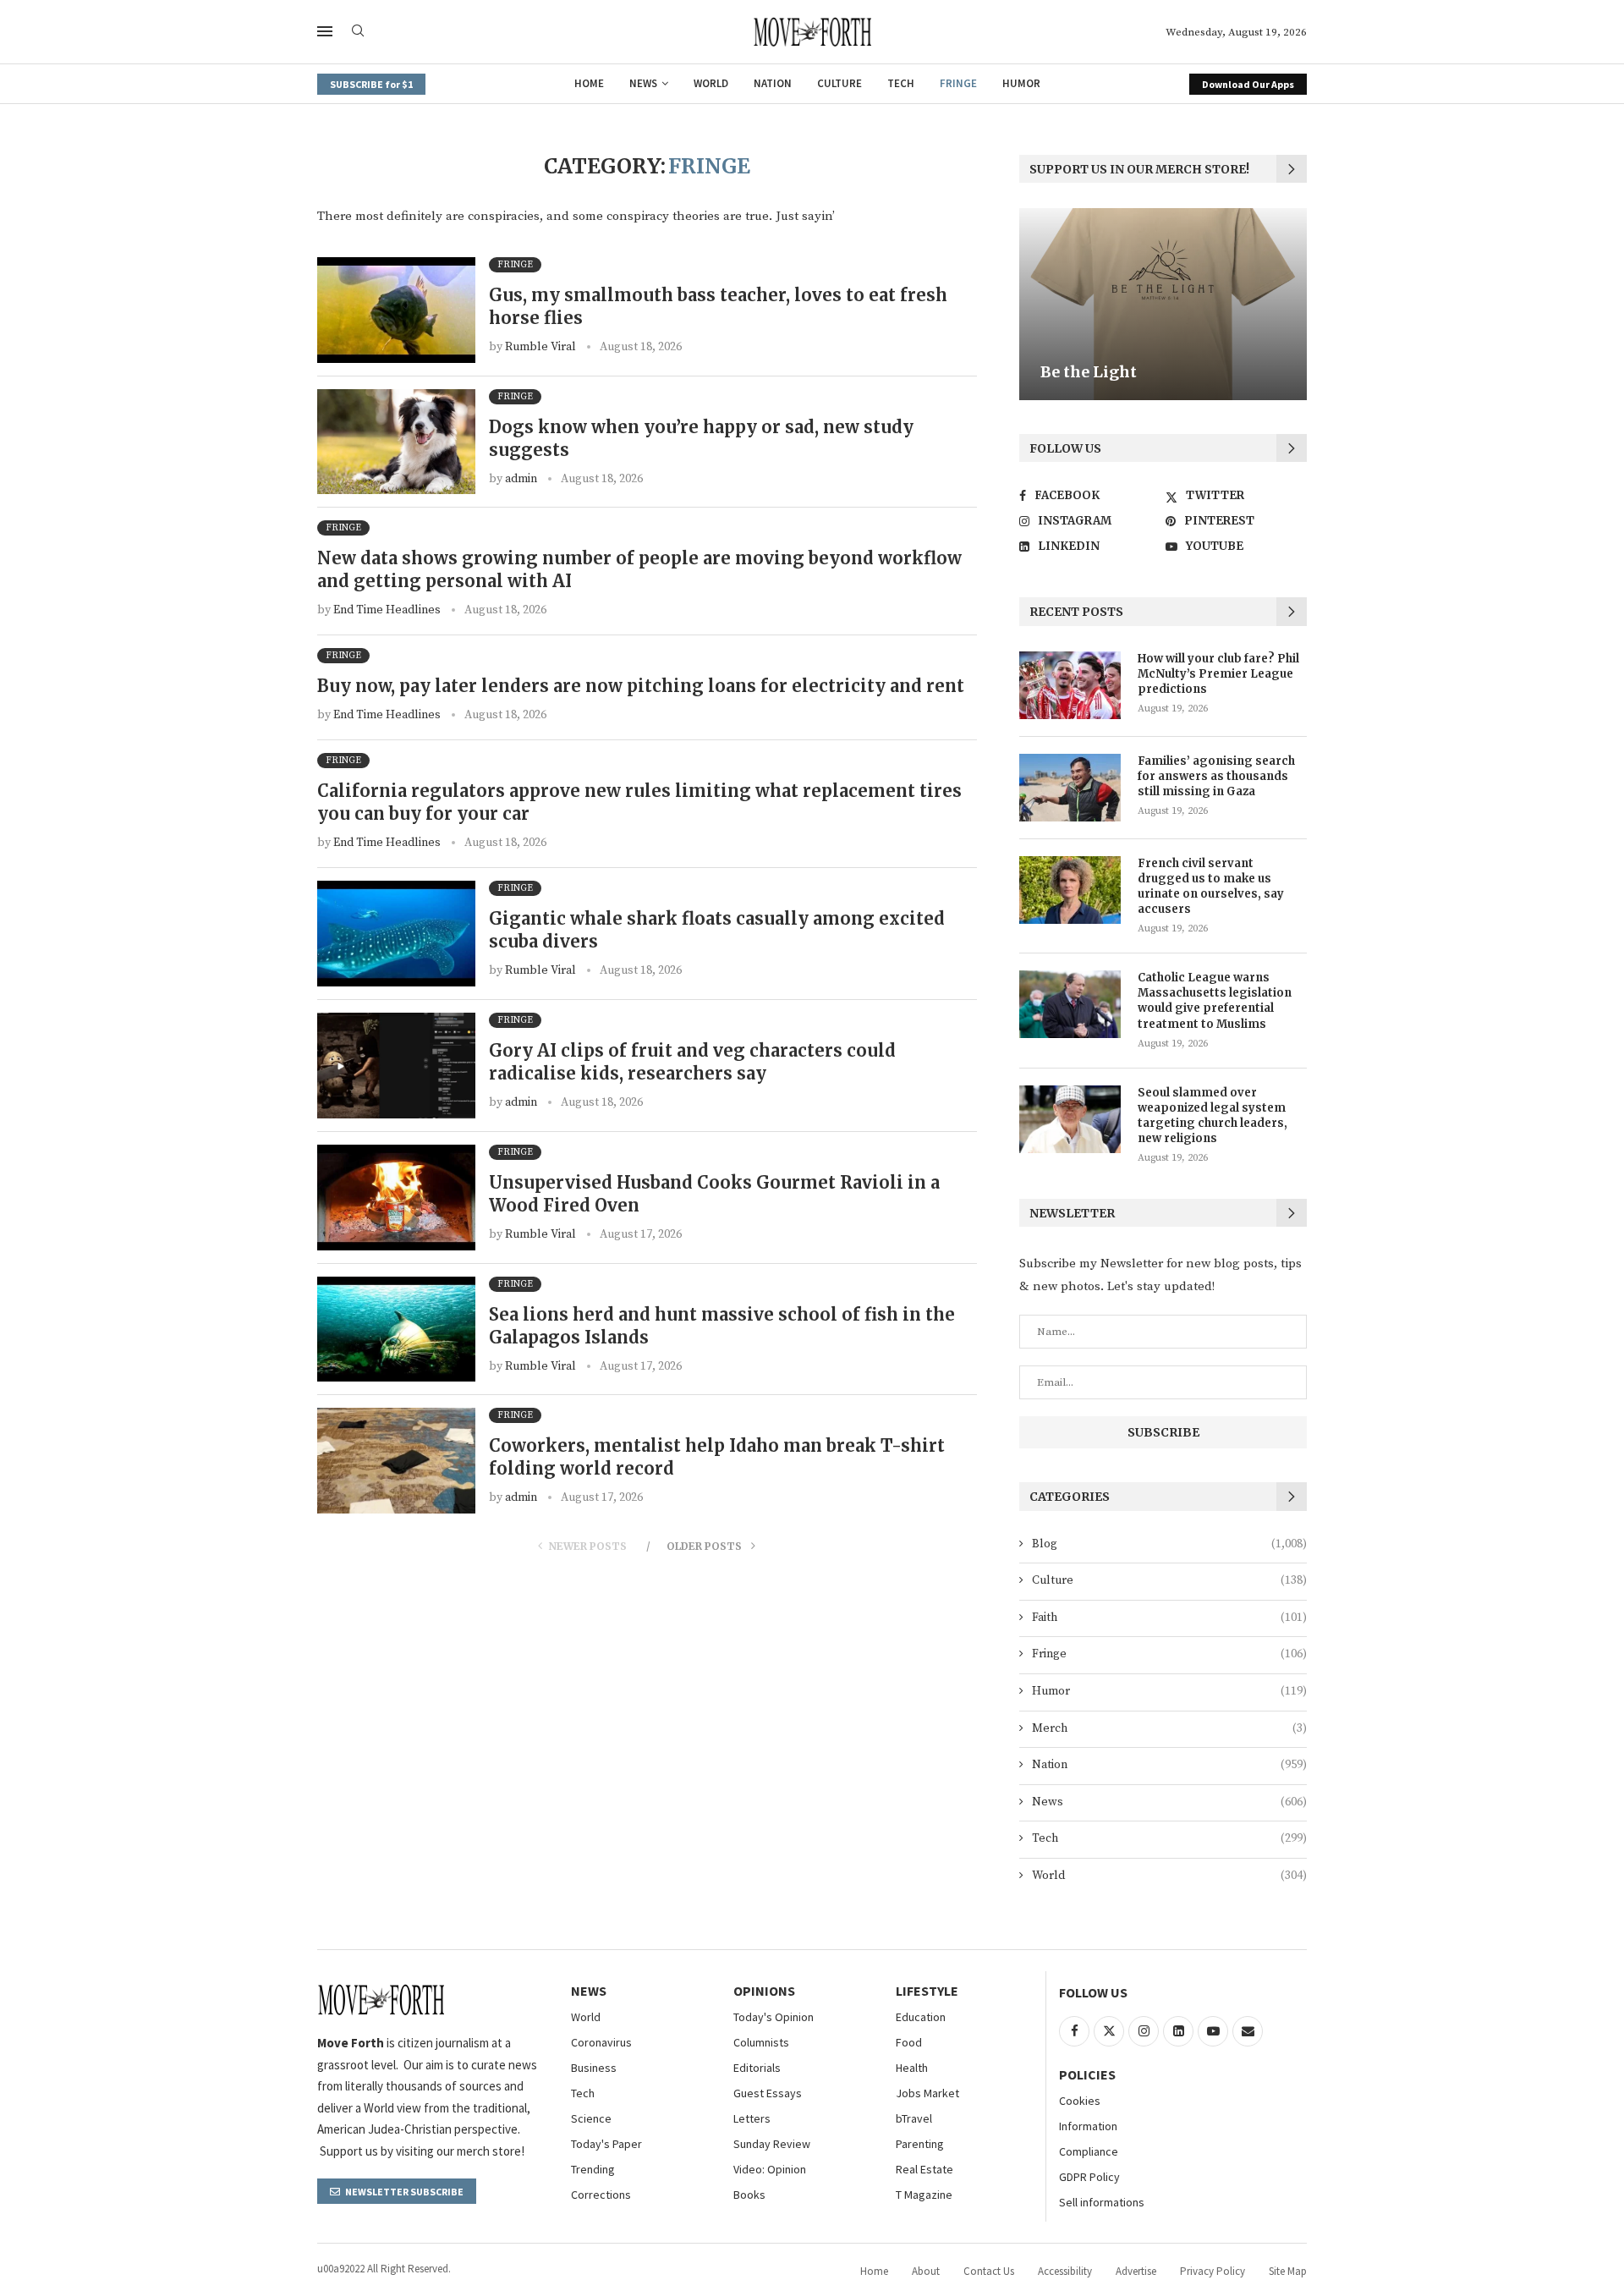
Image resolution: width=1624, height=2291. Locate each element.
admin (521, 479)
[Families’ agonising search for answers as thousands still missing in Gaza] (1070, 788)
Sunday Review (772, 2144)
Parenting (920, 2144)
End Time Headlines (387, 610)
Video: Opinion (770, 2169)
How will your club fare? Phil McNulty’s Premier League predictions (1218, 674)
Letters (752, 2118)
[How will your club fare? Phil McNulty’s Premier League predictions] (1070, 685)
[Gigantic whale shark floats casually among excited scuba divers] (396, 934)
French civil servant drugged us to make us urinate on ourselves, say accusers (1211, 887)
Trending (593, 2169)
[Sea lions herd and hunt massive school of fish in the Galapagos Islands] (396, 1330)
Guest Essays (768, 2093)
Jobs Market (927, 2093)
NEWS (589, 1991)
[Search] (358, 32)
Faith (1169, 1618)
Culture (839, 83)
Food (909, 2042)
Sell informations (1102, 2202)
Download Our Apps (1248, 84)
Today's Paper (606, 2144)
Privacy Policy (1213, 2271)
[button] (1034, 304)
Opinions (764, 1991)
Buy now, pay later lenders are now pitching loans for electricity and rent (641, 686)
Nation (773, 83)
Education (921, 2017)
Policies (1087, 2074)
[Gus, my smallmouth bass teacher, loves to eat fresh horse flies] (396, 310)
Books (749, 2195)
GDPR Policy (1089, 2177)
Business (594, 2068)
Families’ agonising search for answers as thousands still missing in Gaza (1216, 776)
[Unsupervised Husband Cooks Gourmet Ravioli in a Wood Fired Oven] (396, 1198)
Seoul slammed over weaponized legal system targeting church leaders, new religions (1213, 1116)
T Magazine (924, 2195)
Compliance (1089, 2151)
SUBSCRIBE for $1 (371, 84)
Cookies (1080, 2101)
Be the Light (1089, 373)
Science (591, 2118)
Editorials (757, 2068)
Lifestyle (927, 1991)
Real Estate (924, 2169)
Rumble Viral (540, 347)
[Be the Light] (1163, 304)
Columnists (761, 2042)
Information (1088, 2126)
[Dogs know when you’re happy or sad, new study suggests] (396, 442)
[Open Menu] (325, 31)
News (643, 83)
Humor (1021, 83)
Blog (1169, 1544)
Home (589, 83)
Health (912, 2068)
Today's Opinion (774, 2017)
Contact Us (989, 2271)
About (926, 2271)
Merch (1169, 1728)
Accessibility (1065, 2271)
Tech (901, 83)
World (711, 83)
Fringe (958, 83)
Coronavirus (601, 2042)
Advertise (1136, 2271)
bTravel (914, 2118)
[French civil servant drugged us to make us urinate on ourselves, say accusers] (1070, 890)
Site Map (1288, 2271)
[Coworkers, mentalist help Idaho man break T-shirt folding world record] (396, 1461)
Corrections (601, 2195)
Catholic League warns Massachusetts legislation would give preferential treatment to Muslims (1215, 1001)
